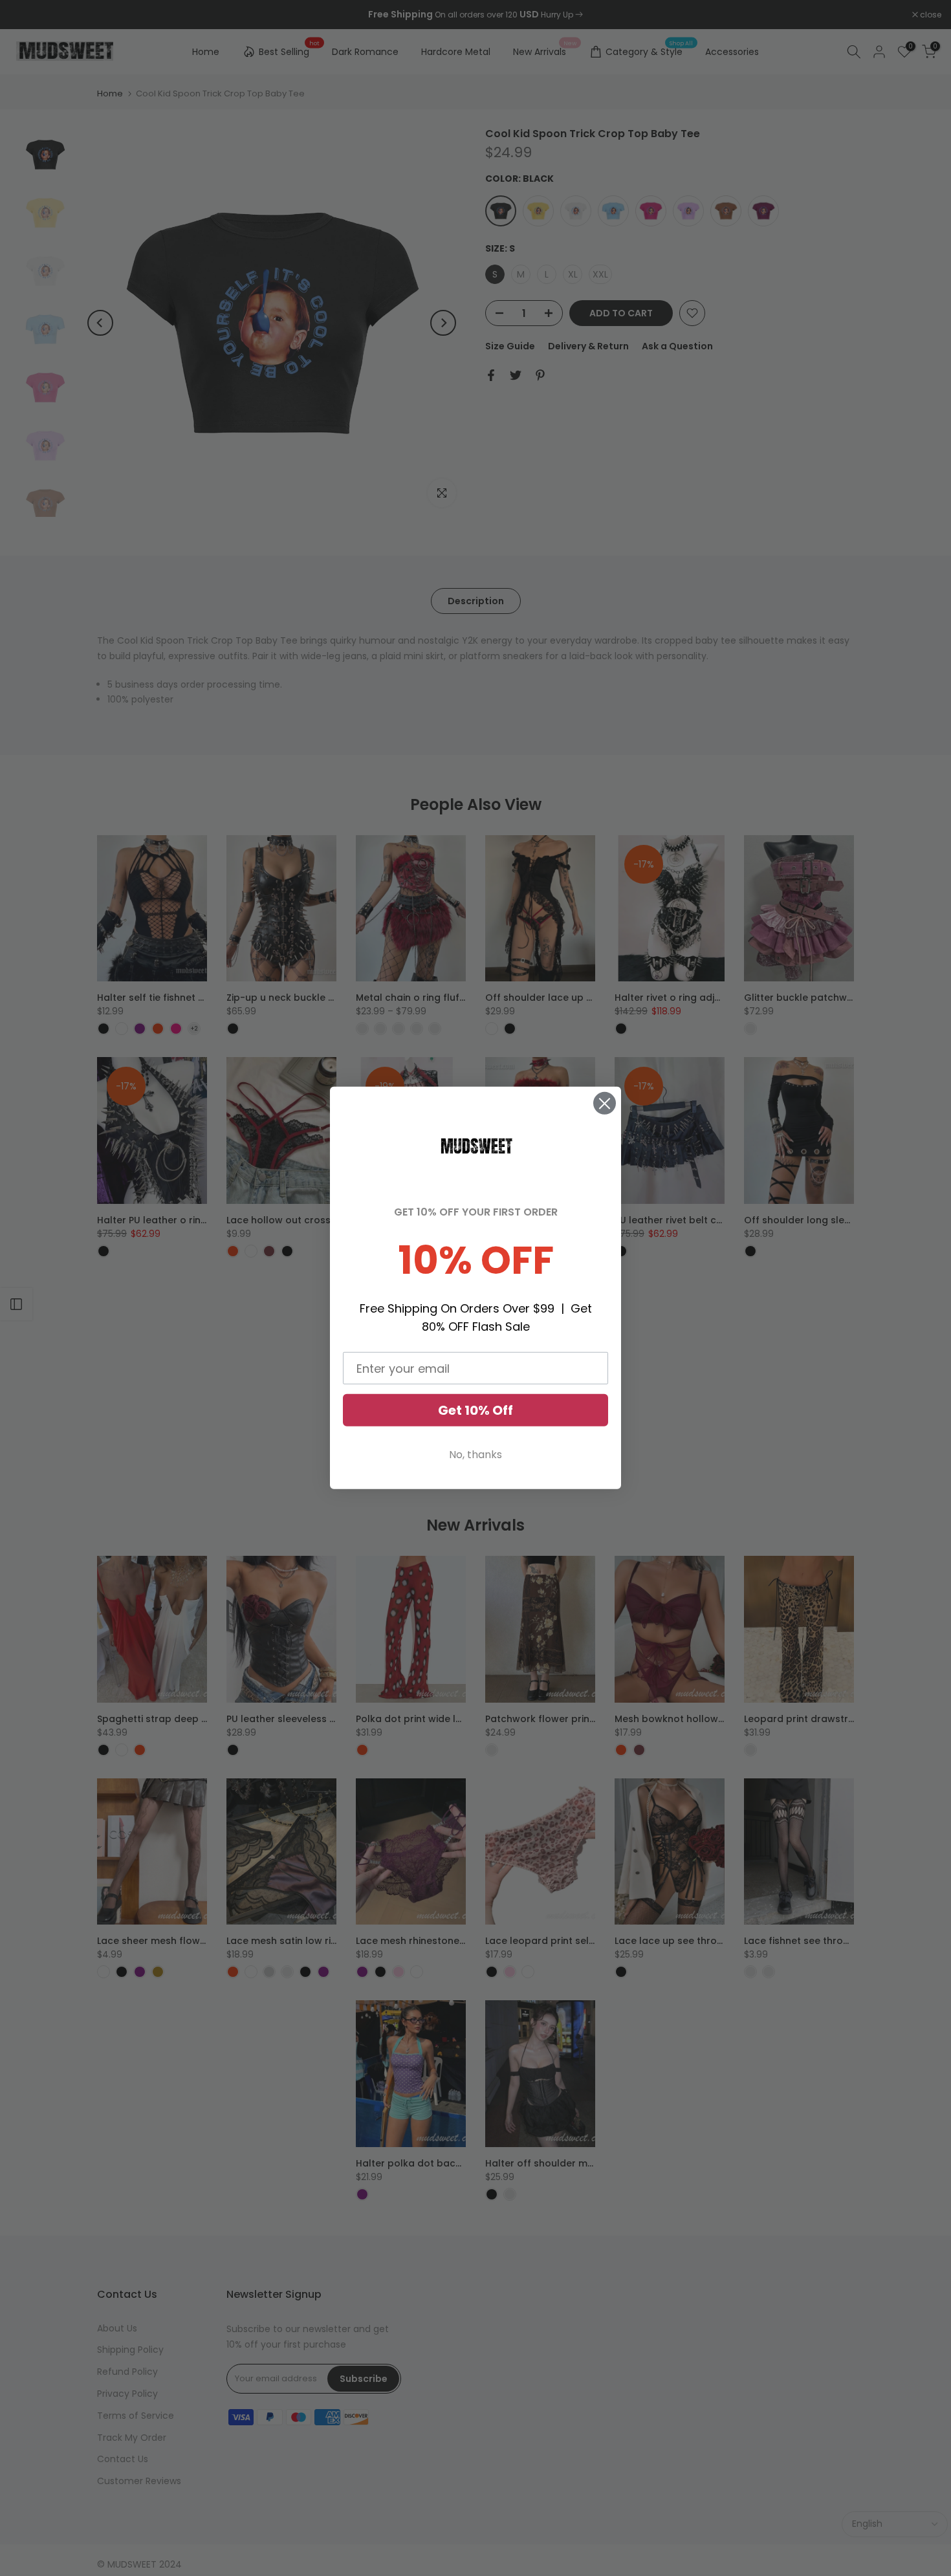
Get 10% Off (475, 1410)
